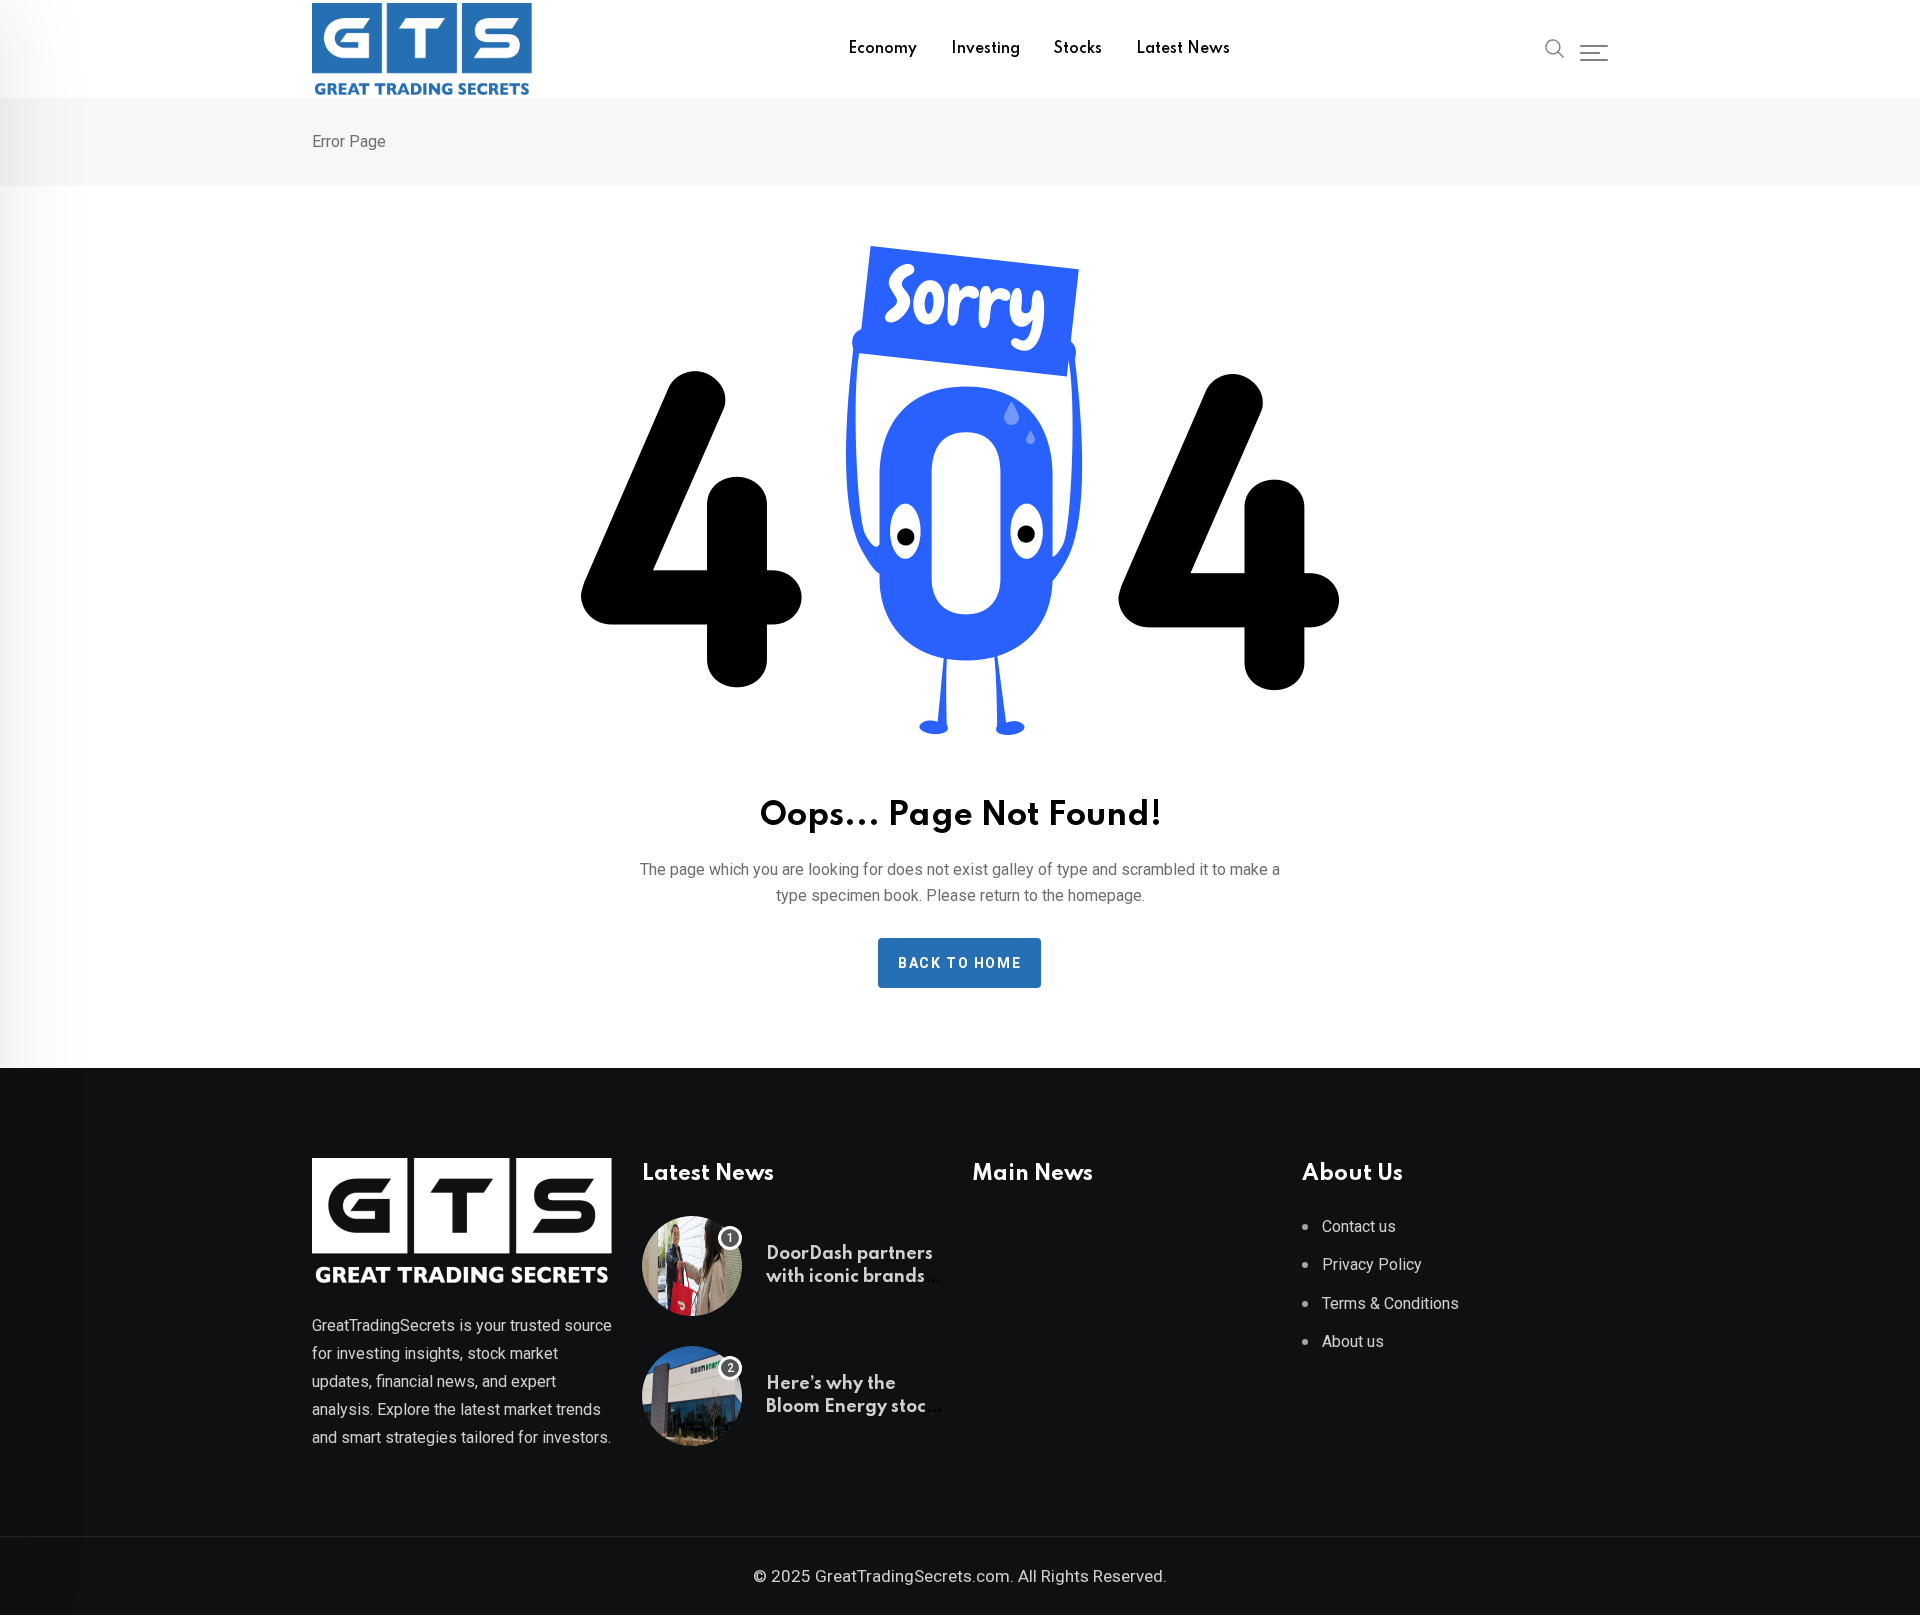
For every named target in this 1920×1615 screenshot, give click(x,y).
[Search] (1555, 47)
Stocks (1078, 49)
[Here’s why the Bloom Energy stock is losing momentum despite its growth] (692, 1396)
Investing (985, 49)
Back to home (959, 963)
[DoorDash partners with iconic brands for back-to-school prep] (692, 1266)
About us (1353, 1341)
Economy (882, 49)
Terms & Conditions (1390, 1303)
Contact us (1359, 1226)
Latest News (1183, 49)
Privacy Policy (1372, 1264)
